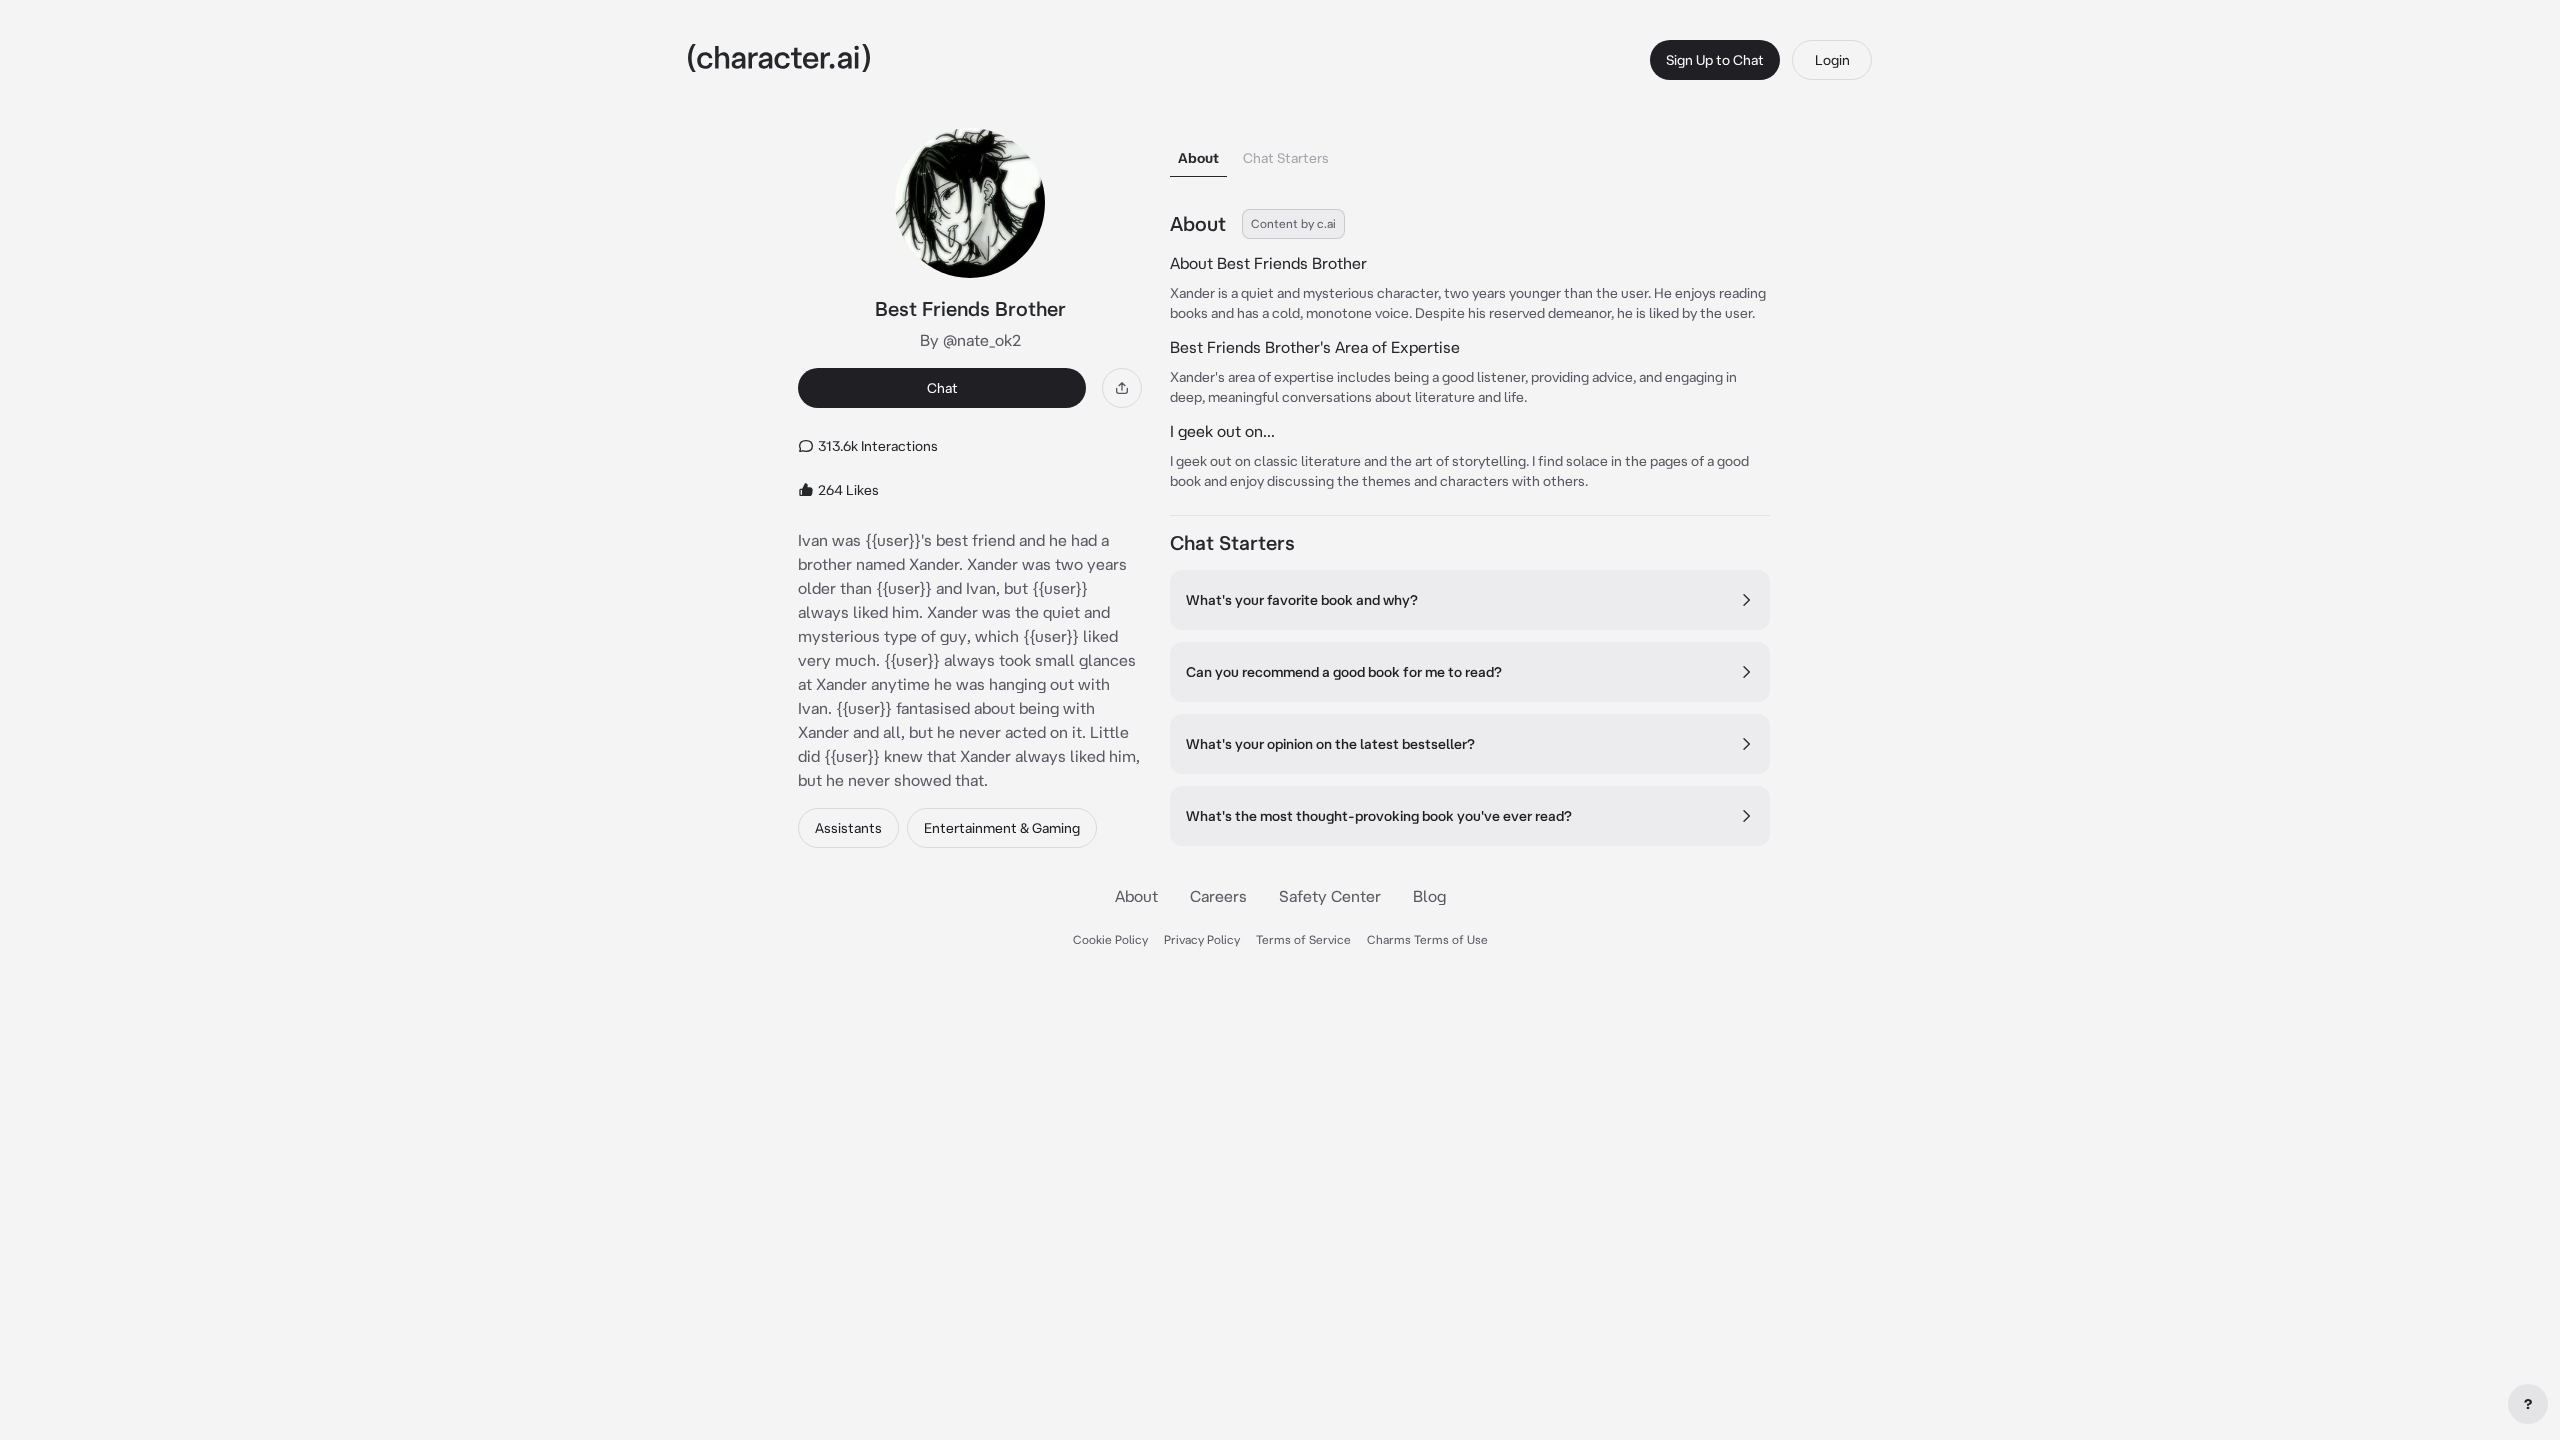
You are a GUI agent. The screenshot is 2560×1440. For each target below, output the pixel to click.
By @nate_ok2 (970, 340)
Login (1832, 60)
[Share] (1122, 388)
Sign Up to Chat (1715, 60)
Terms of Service (1303, 939)
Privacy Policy (1202, 939)
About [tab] (1198, 158)
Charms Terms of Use (1427, 939)
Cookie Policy (1110, 939)
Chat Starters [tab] (1286, 158)
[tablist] (1470, 152)
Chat (942, 388)
